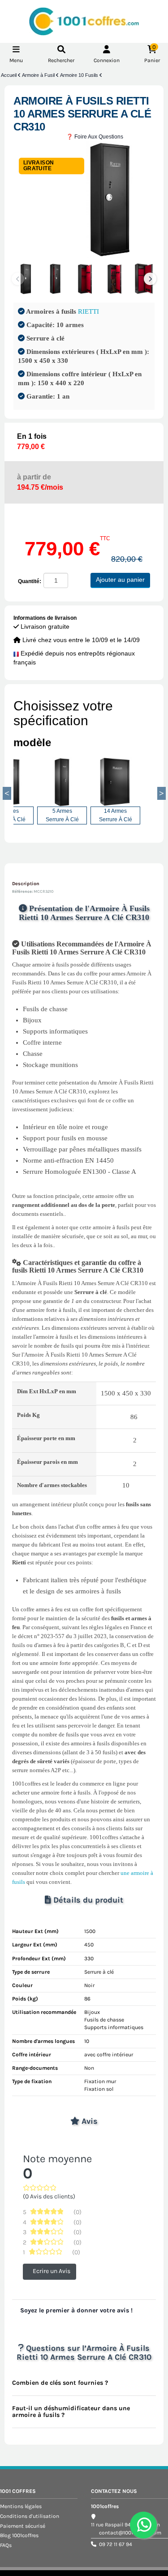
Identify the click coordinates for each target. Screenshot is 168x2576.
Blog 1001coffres (19, 2535)
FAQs (6, 2545)
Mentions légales (21, 2506)
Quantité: (30, 581)
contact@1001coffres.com (130, 2533)
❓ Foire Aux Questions (95, 137)
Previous (7, 794)
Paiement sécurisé (23, 2526)
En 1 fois (32, 441)
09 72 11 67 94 (116, 2544)
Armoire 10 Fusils (80, 75)
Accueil (9, 75)
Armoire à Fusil (39, 75)
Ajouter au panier (120, 580)
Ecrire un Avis (52, 2271)
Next (150, 279)
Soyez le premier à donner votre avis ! (76, 2310)
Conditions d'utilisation (30, 2516)
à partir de (40, 482)
